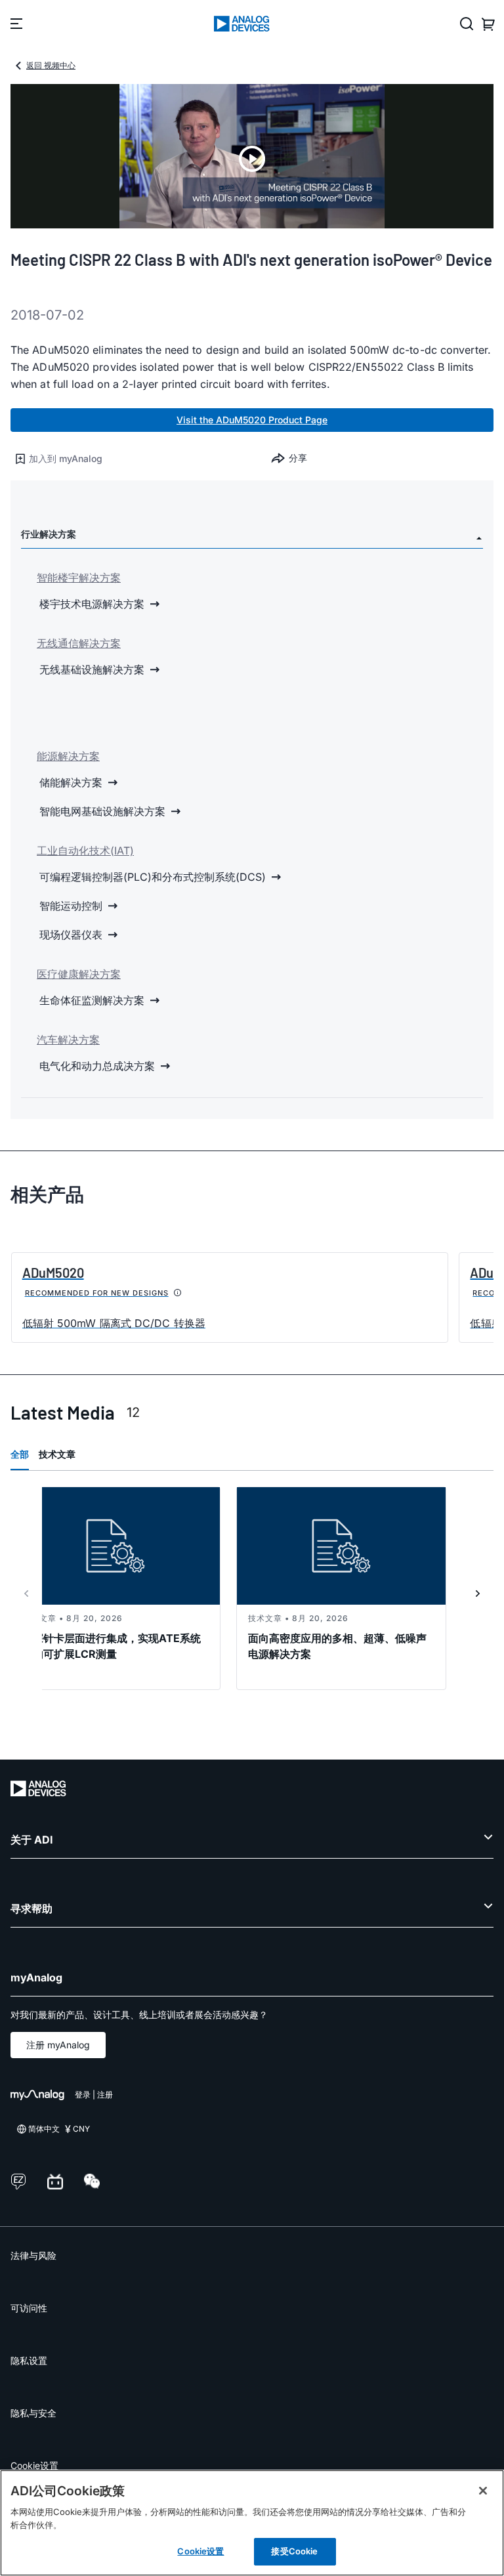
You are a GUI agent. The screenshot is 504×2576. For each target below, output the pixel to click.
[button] (131, 459)
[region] (252, 2523)
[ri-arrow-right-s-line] (478, 1594)
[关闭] (483, 2491)
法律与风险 (33, 2255)
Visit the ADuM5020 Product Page (252, 420)
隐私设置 (29, 2360)
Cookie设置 (34, 2465)
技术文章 (57, 1454)
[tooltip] (178, 1293)
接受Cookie (294, 2551)
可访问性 (29, 2308)
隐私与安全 (33, 2413)
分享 (298, 458)
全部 (20, 1454)
